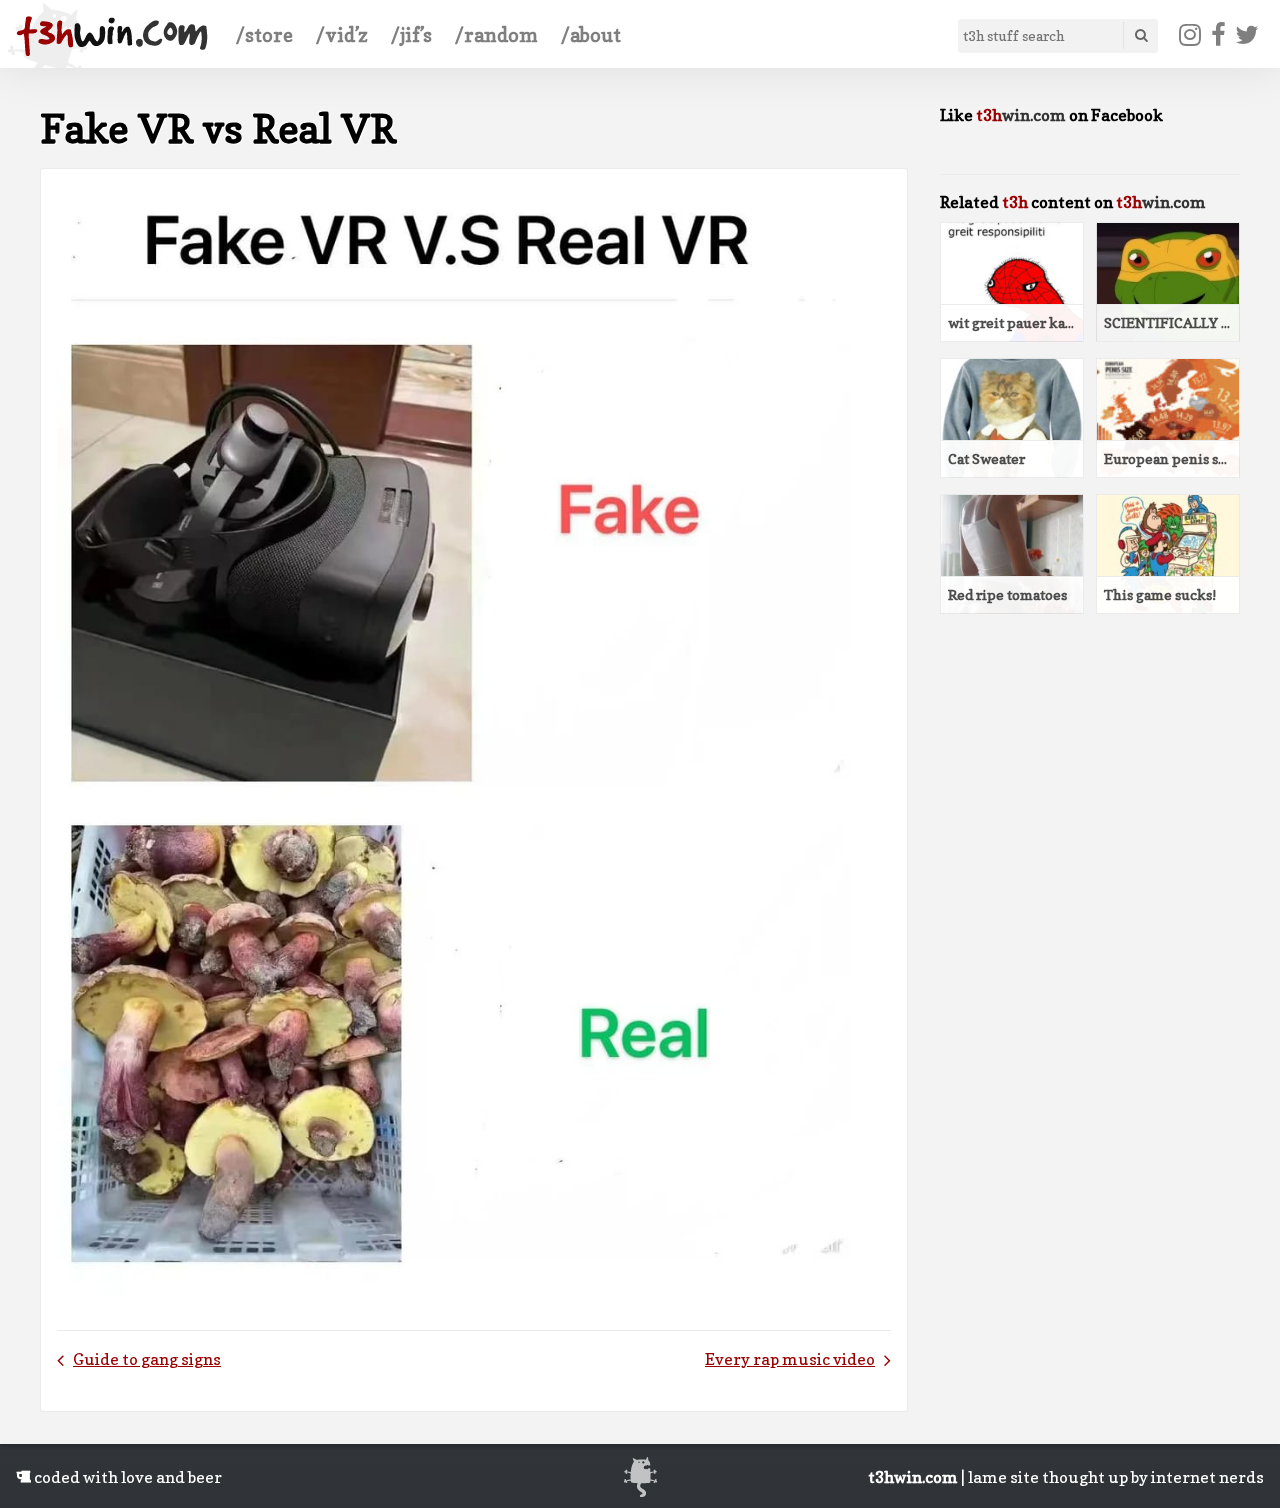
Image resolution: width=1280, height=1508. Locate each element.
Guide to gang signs (147, 1359)
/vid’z (342, 35)
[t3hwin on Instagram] (1190, 35)
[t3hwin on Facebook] (1218, 35)
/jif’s (411, 35)
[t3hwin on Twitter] (1247, 35)
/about (591, 35)
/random (496, 35)
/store (264, 35)
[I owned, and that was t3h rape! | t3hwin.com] (112, 36)
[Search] (1140, 35)
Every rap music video (790, 1359)
